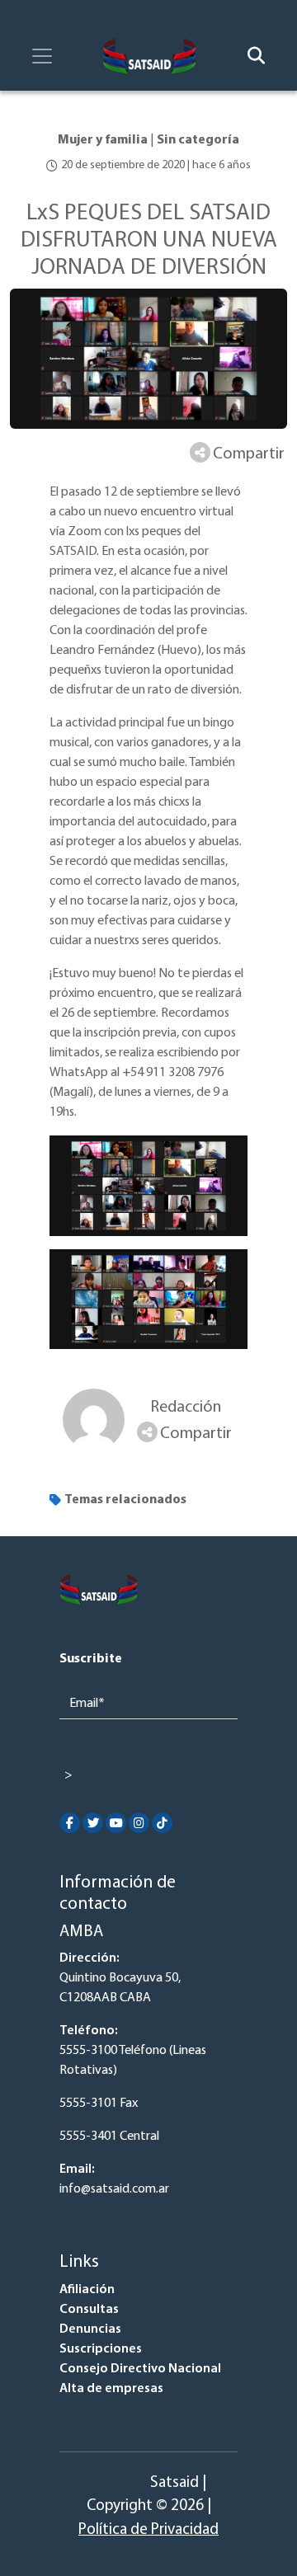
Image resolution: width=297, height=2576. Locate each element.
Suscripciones (101, 2349)
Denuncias (90, 2329)
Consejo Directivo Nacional (140, 2369)
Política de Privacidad (148, 2530)
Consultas (89, 2310)
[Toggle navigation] (42, 56)
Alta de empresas (111, 2389)
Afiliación (87, 2290)
